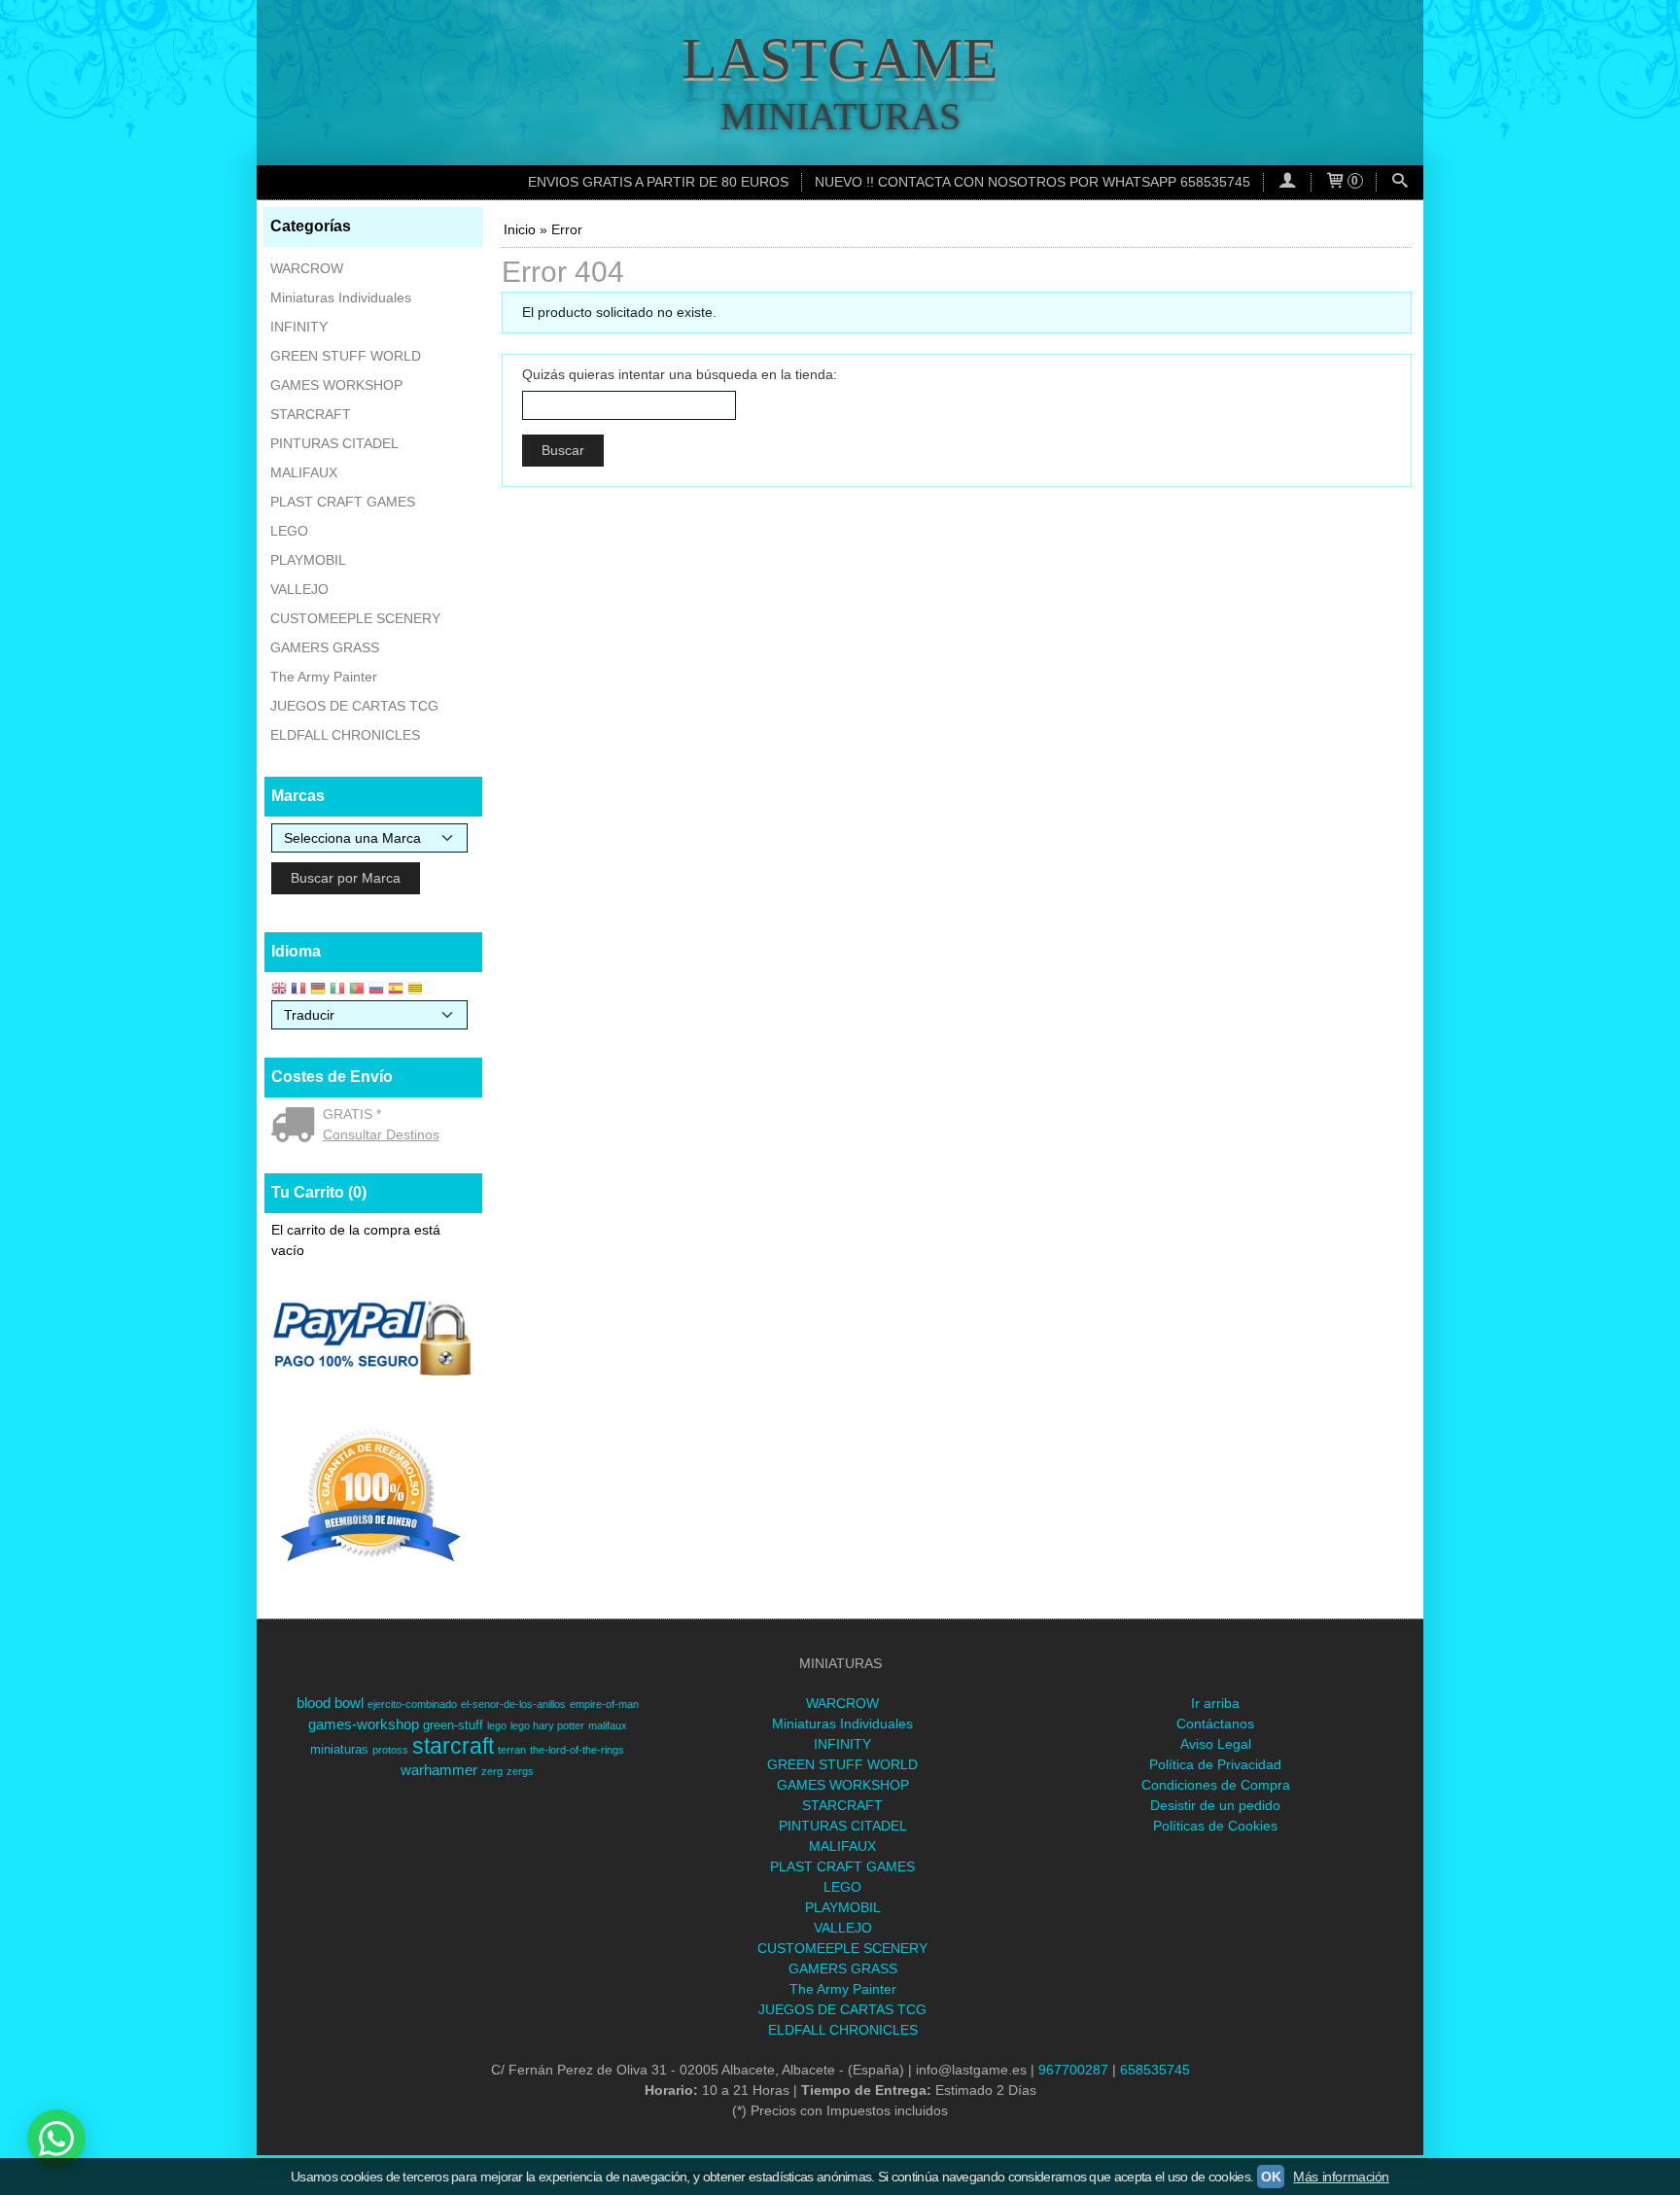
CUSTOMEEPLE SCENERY (355, 618)
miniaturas (339, 1749)
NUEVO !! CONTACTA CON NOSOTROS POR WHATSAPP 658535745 (1032, 182)
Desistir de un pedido (1215, 1805)
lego (497, 1725)
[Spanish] (396, 990)
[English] (279, 990)
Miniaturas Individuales (341, 297)
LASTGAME (840, 58)
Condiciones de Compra (1216, 1785)
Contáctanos (1215, 1724)
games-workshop (364, 1725)
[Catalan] (417, 990)
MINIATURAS (840, 116)
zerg (492, 1771)
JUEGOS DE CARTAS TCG (354, 706)
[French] (298, 990)
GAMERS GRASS (325, 647)
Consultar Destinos (381, 1134)
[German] (318, 990)
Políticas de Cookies (1215, 1826)
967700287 (1073, 2070)
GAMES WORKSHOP (336, 385)
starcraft (453, 1746)
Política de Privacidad (1215, 1764)
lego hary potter (547, 1725)
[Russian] (376, 990)
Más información (1341, 2177)
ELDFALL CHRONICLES (345, 735)
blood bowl (330, 1703)
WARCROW (307, 268)
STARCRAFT (311, 414)
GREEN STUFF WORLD (346, 356)
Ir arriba (1215, 1703)
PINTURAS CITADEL (334, 443)
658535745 (1155, 2070)
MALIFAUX (304, 472)
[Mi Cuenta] (1287, 182)
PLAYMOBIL (308, 560)
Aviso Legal (1216, 1744)
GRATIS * (352, 1114)
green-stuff (453, 1725)
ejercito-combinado (412, 1704)
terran (512, 1750)
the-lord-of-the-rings (577, 1750)
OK (1271, 2177)
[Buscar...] (1400, 182)
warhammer (439, 1770)
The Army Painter (324, 677)
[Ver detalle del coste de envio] (297, 1127)
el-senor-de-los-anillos (513, 1704)
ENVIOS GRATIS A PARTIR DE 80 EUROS (658, 182)
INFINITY (299, 327)
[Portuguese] (357, 990)
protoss (390, 1750)
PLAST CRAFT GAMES (343, 502)
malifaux (608, 1725)
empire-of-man (604, 1704)
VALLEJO (299, 589)
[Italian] (337, 990)
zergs (520, 1771)
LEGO (289, 531)
